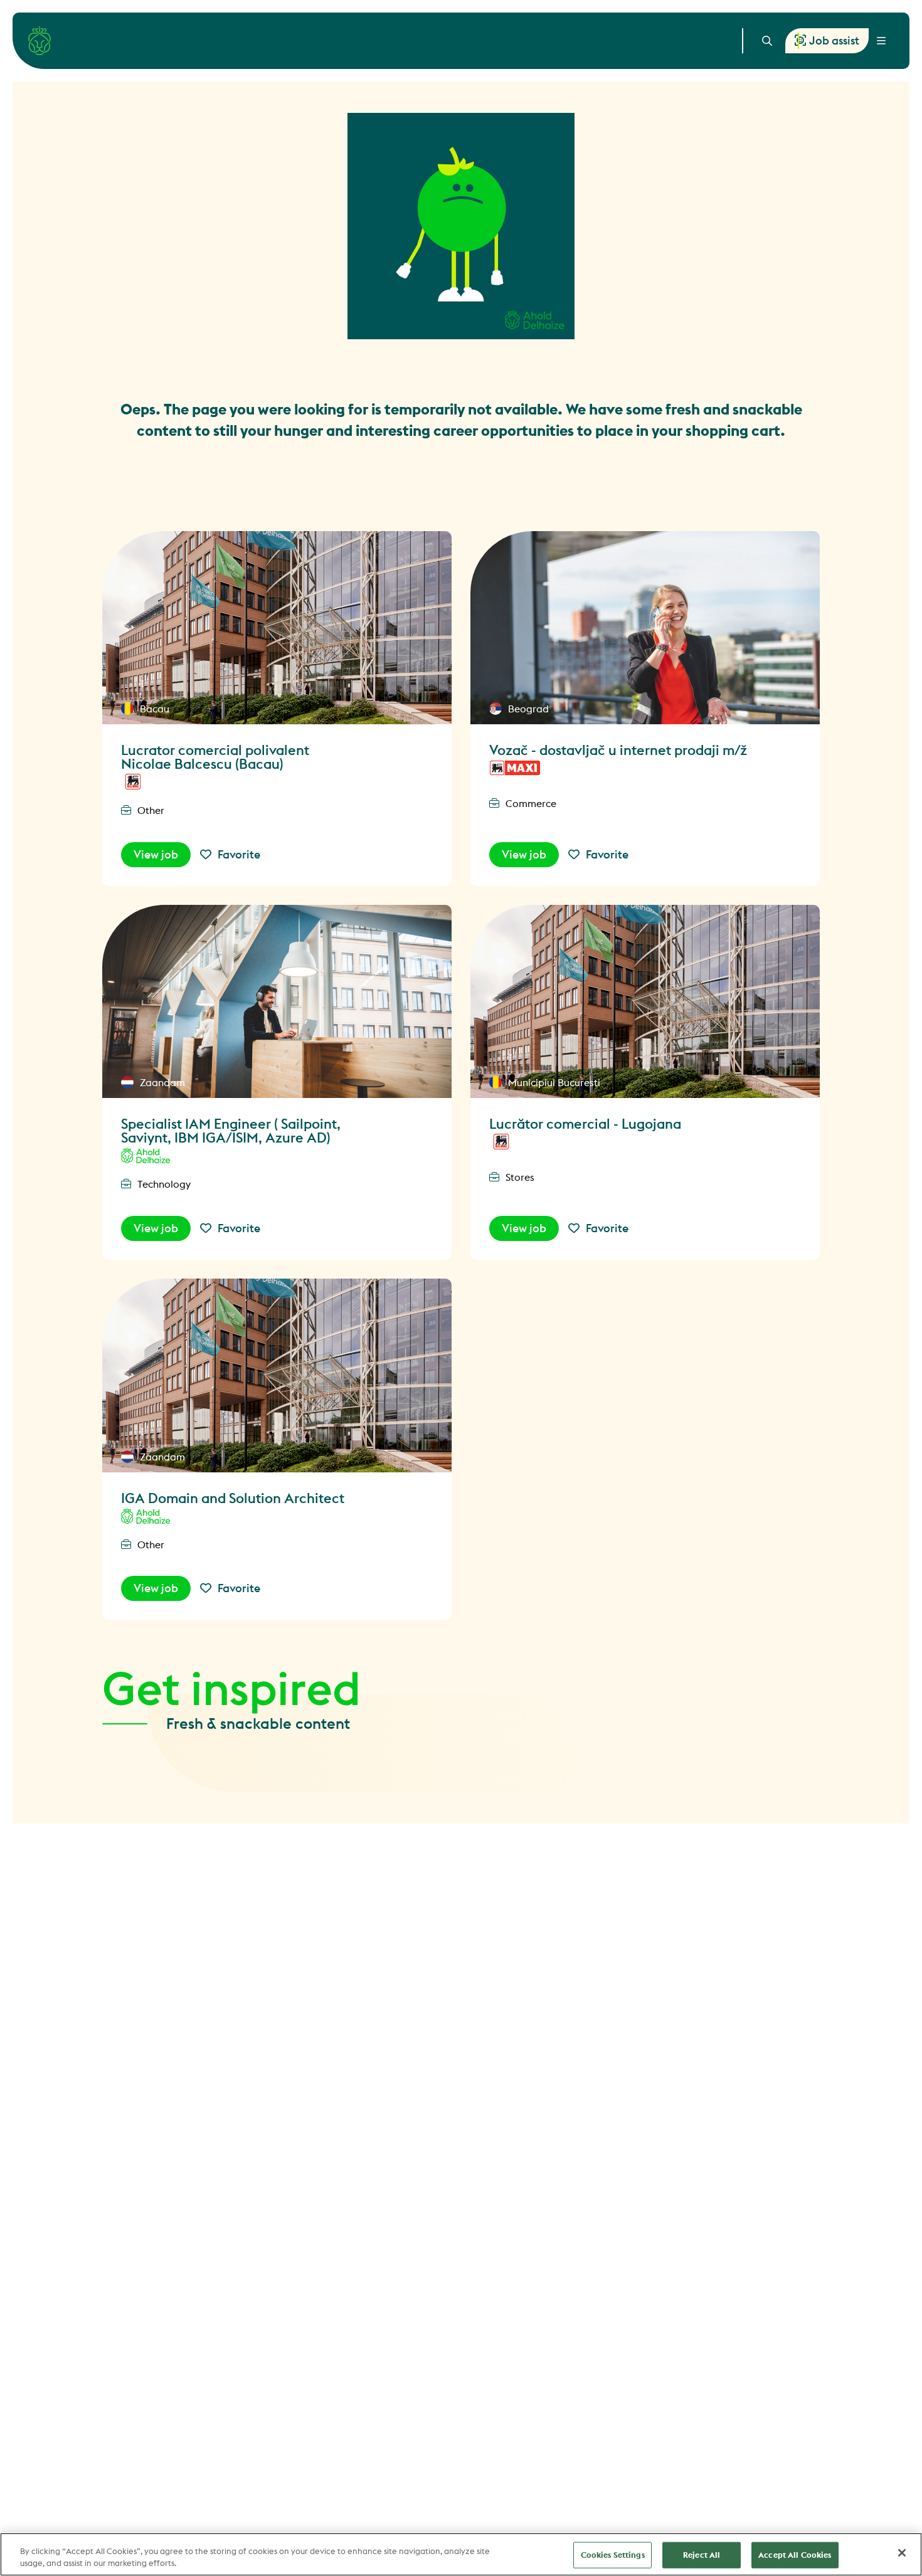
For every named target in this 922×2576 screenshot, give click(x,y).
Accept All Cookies (795, 2555)
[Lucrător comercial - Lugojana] (645, 1002)
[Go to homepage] (40, 41)
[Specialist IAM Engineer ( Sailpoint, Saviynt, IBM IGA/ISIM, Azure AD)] (277, 1002)
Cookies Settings (613, 2555)
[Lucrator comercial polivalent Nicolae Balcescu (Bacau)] (277, 628)
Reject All (702, 2555)
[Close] (902, 2553)
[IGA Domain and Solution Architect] (277, 1375)
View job (156, 854)
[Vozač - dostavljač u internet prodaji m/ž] (645, 628)
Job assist (834, 40)
